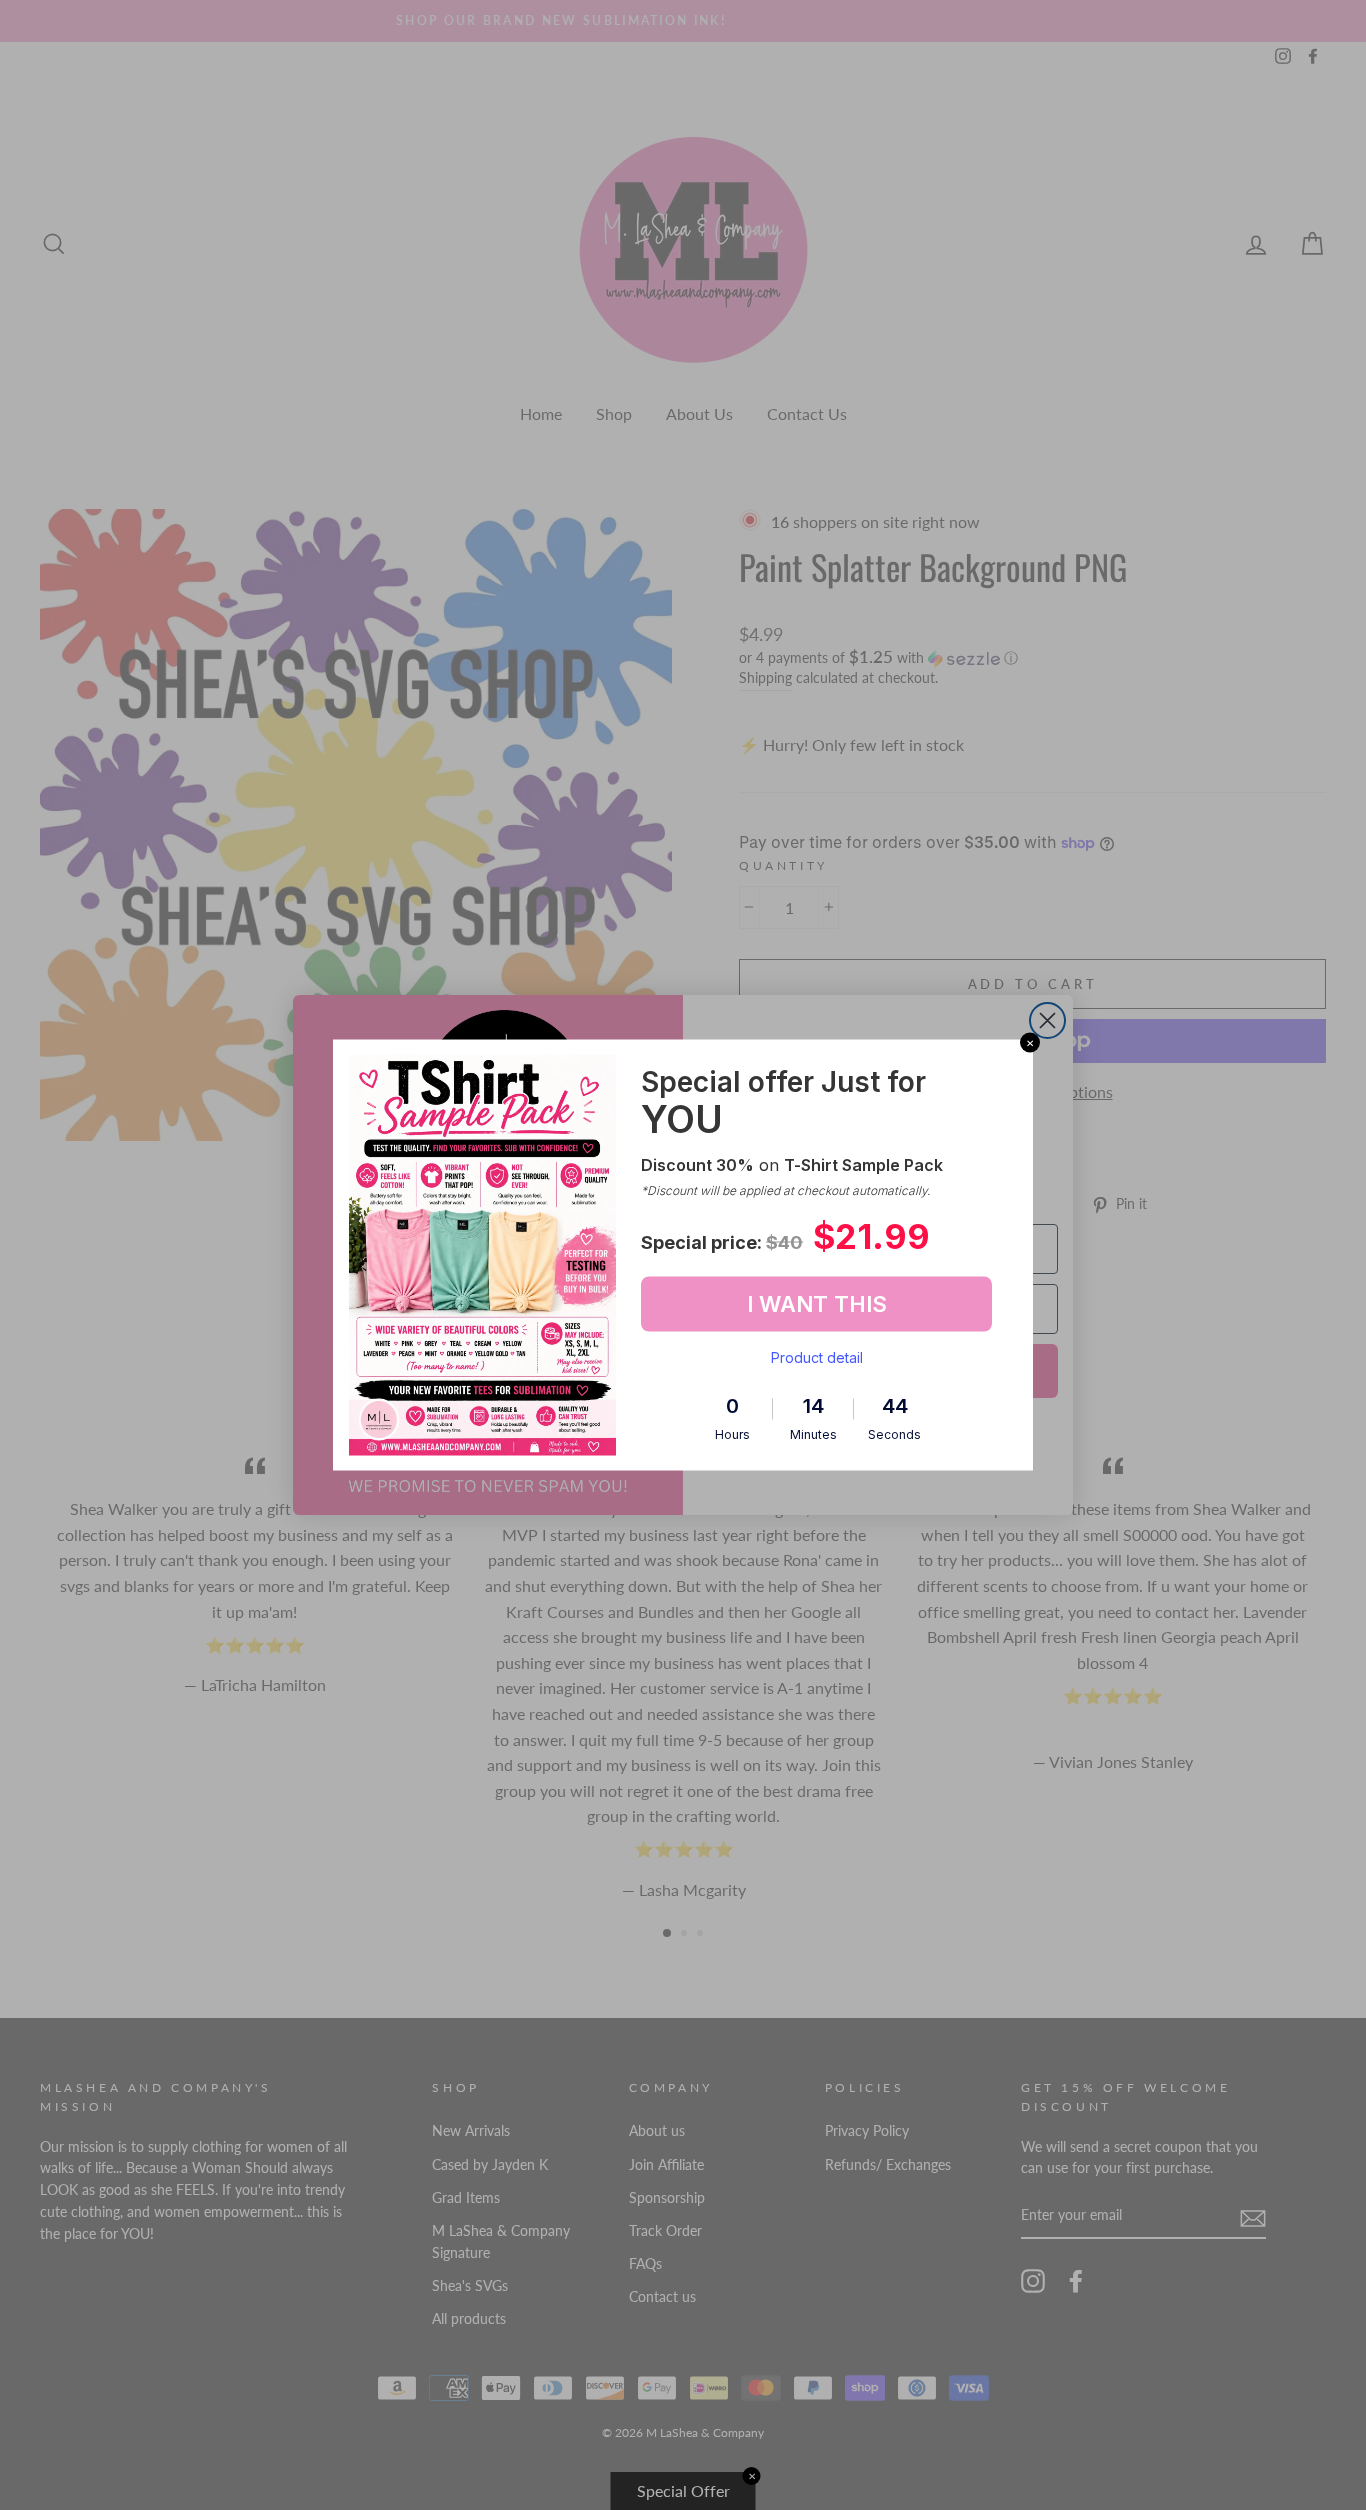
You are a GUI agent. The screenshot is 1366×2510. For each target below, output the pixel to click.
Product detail (817, 1356)
